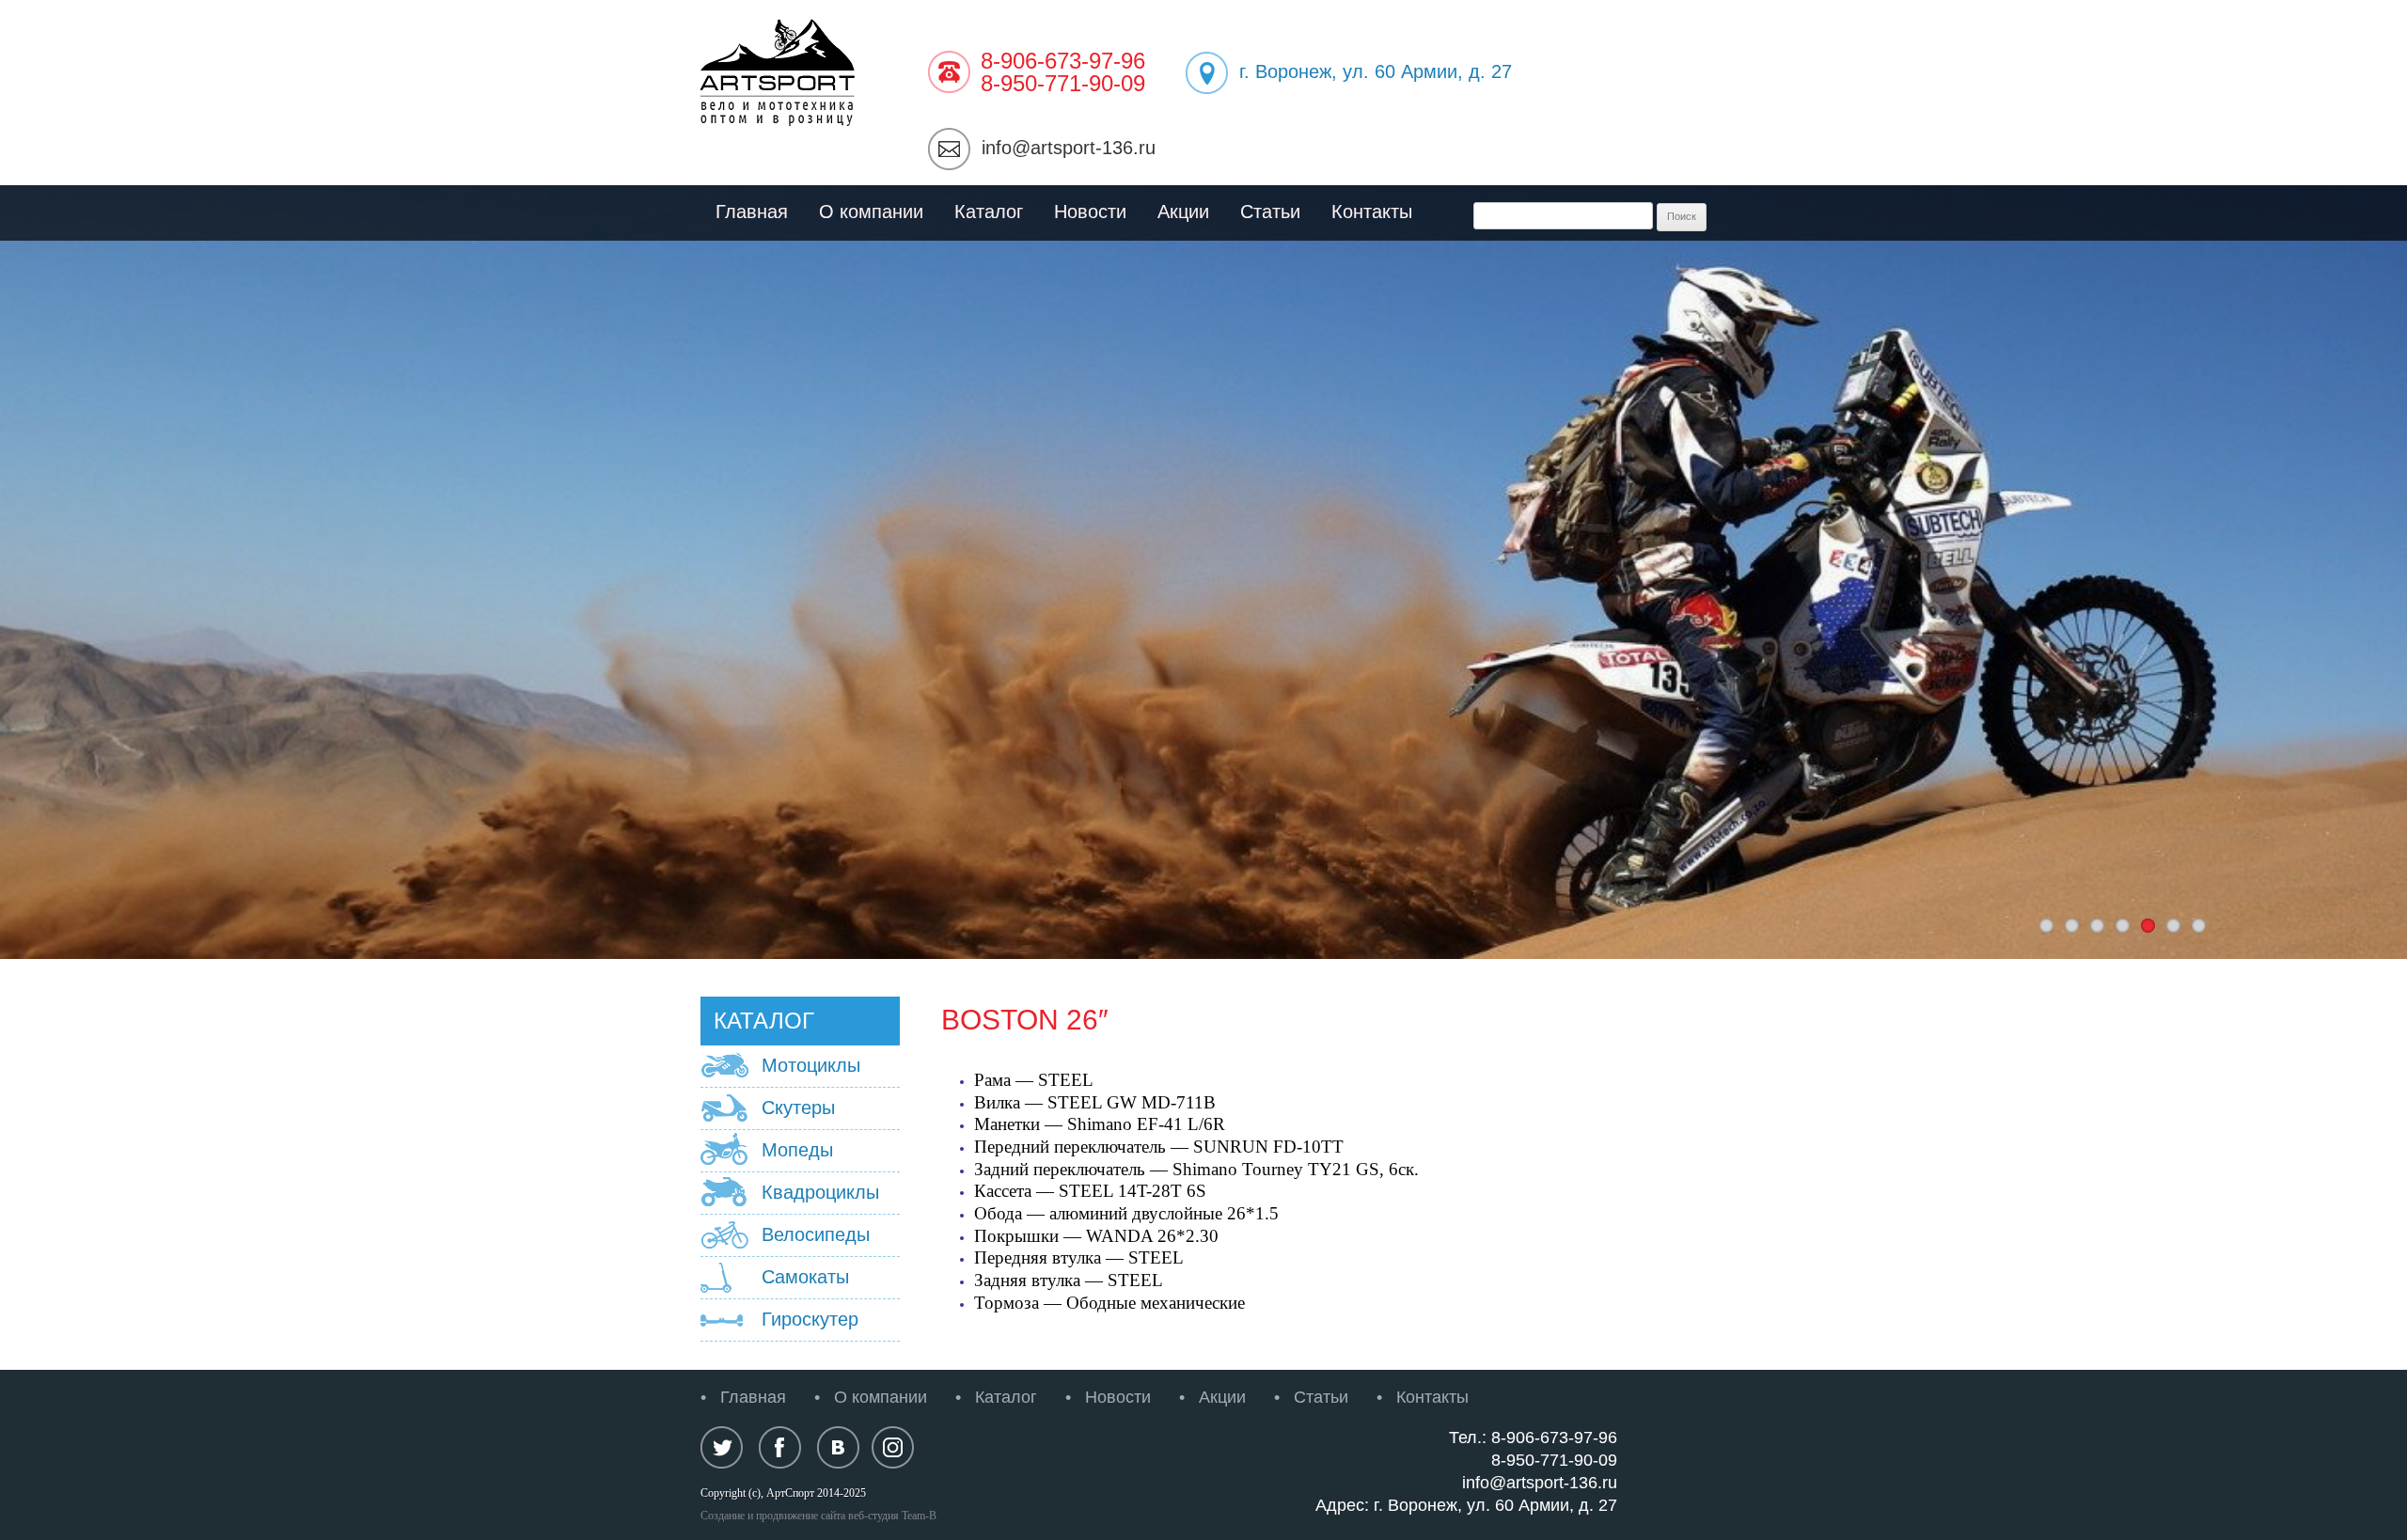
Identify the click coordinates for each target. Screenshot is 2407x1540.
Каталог (989, 212)
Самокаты (805, 1277)
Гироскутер (810, 1319)
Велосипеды (816, 1234)
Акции (1183, 212)
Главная (752, 212)
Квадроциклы (820, 1192)
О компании (871, 212)
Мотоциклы (811, 1065)
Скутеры (798, 1108)
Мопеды (797, 1150)
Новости (1090, 212)
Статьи (1270, 212)
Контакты (1372, 212)
